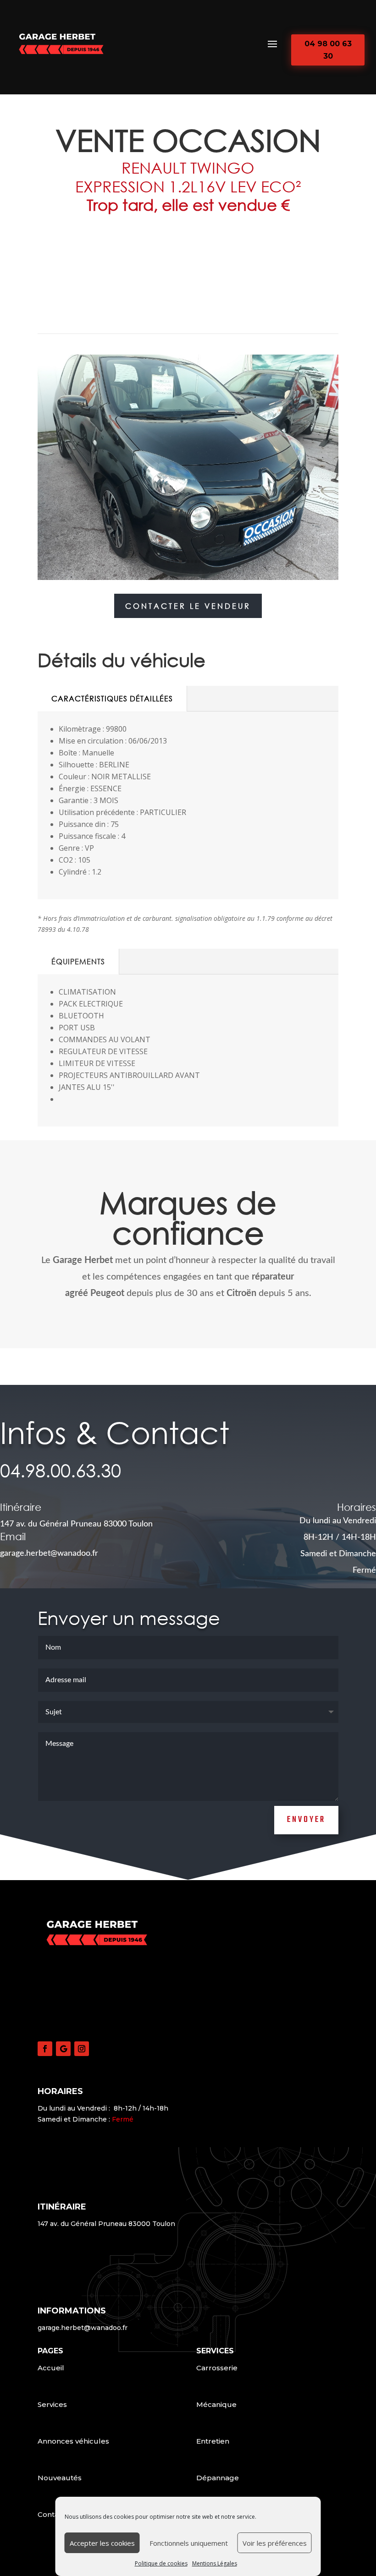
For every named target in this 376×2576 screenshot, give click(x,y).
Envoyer (306, 1820)
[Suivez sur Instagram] (82, 2049)
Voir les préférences (275, 2543)
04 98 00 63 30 (328, 50)
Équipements (78, 961)
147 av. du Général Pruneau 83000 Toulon (76, 1524)
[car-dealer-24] (188, 580)
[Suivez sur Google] (63, 2049)
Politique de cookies (161, 2563)
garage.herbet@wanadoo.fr (83, 2328)
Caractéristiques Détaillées (112, 698)
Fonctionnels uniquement (189, 2543)
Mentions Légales (215, 2563)
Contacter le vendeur (188, 606)
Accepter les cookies (102, 2543)
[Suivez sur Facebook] (45, 2049)
